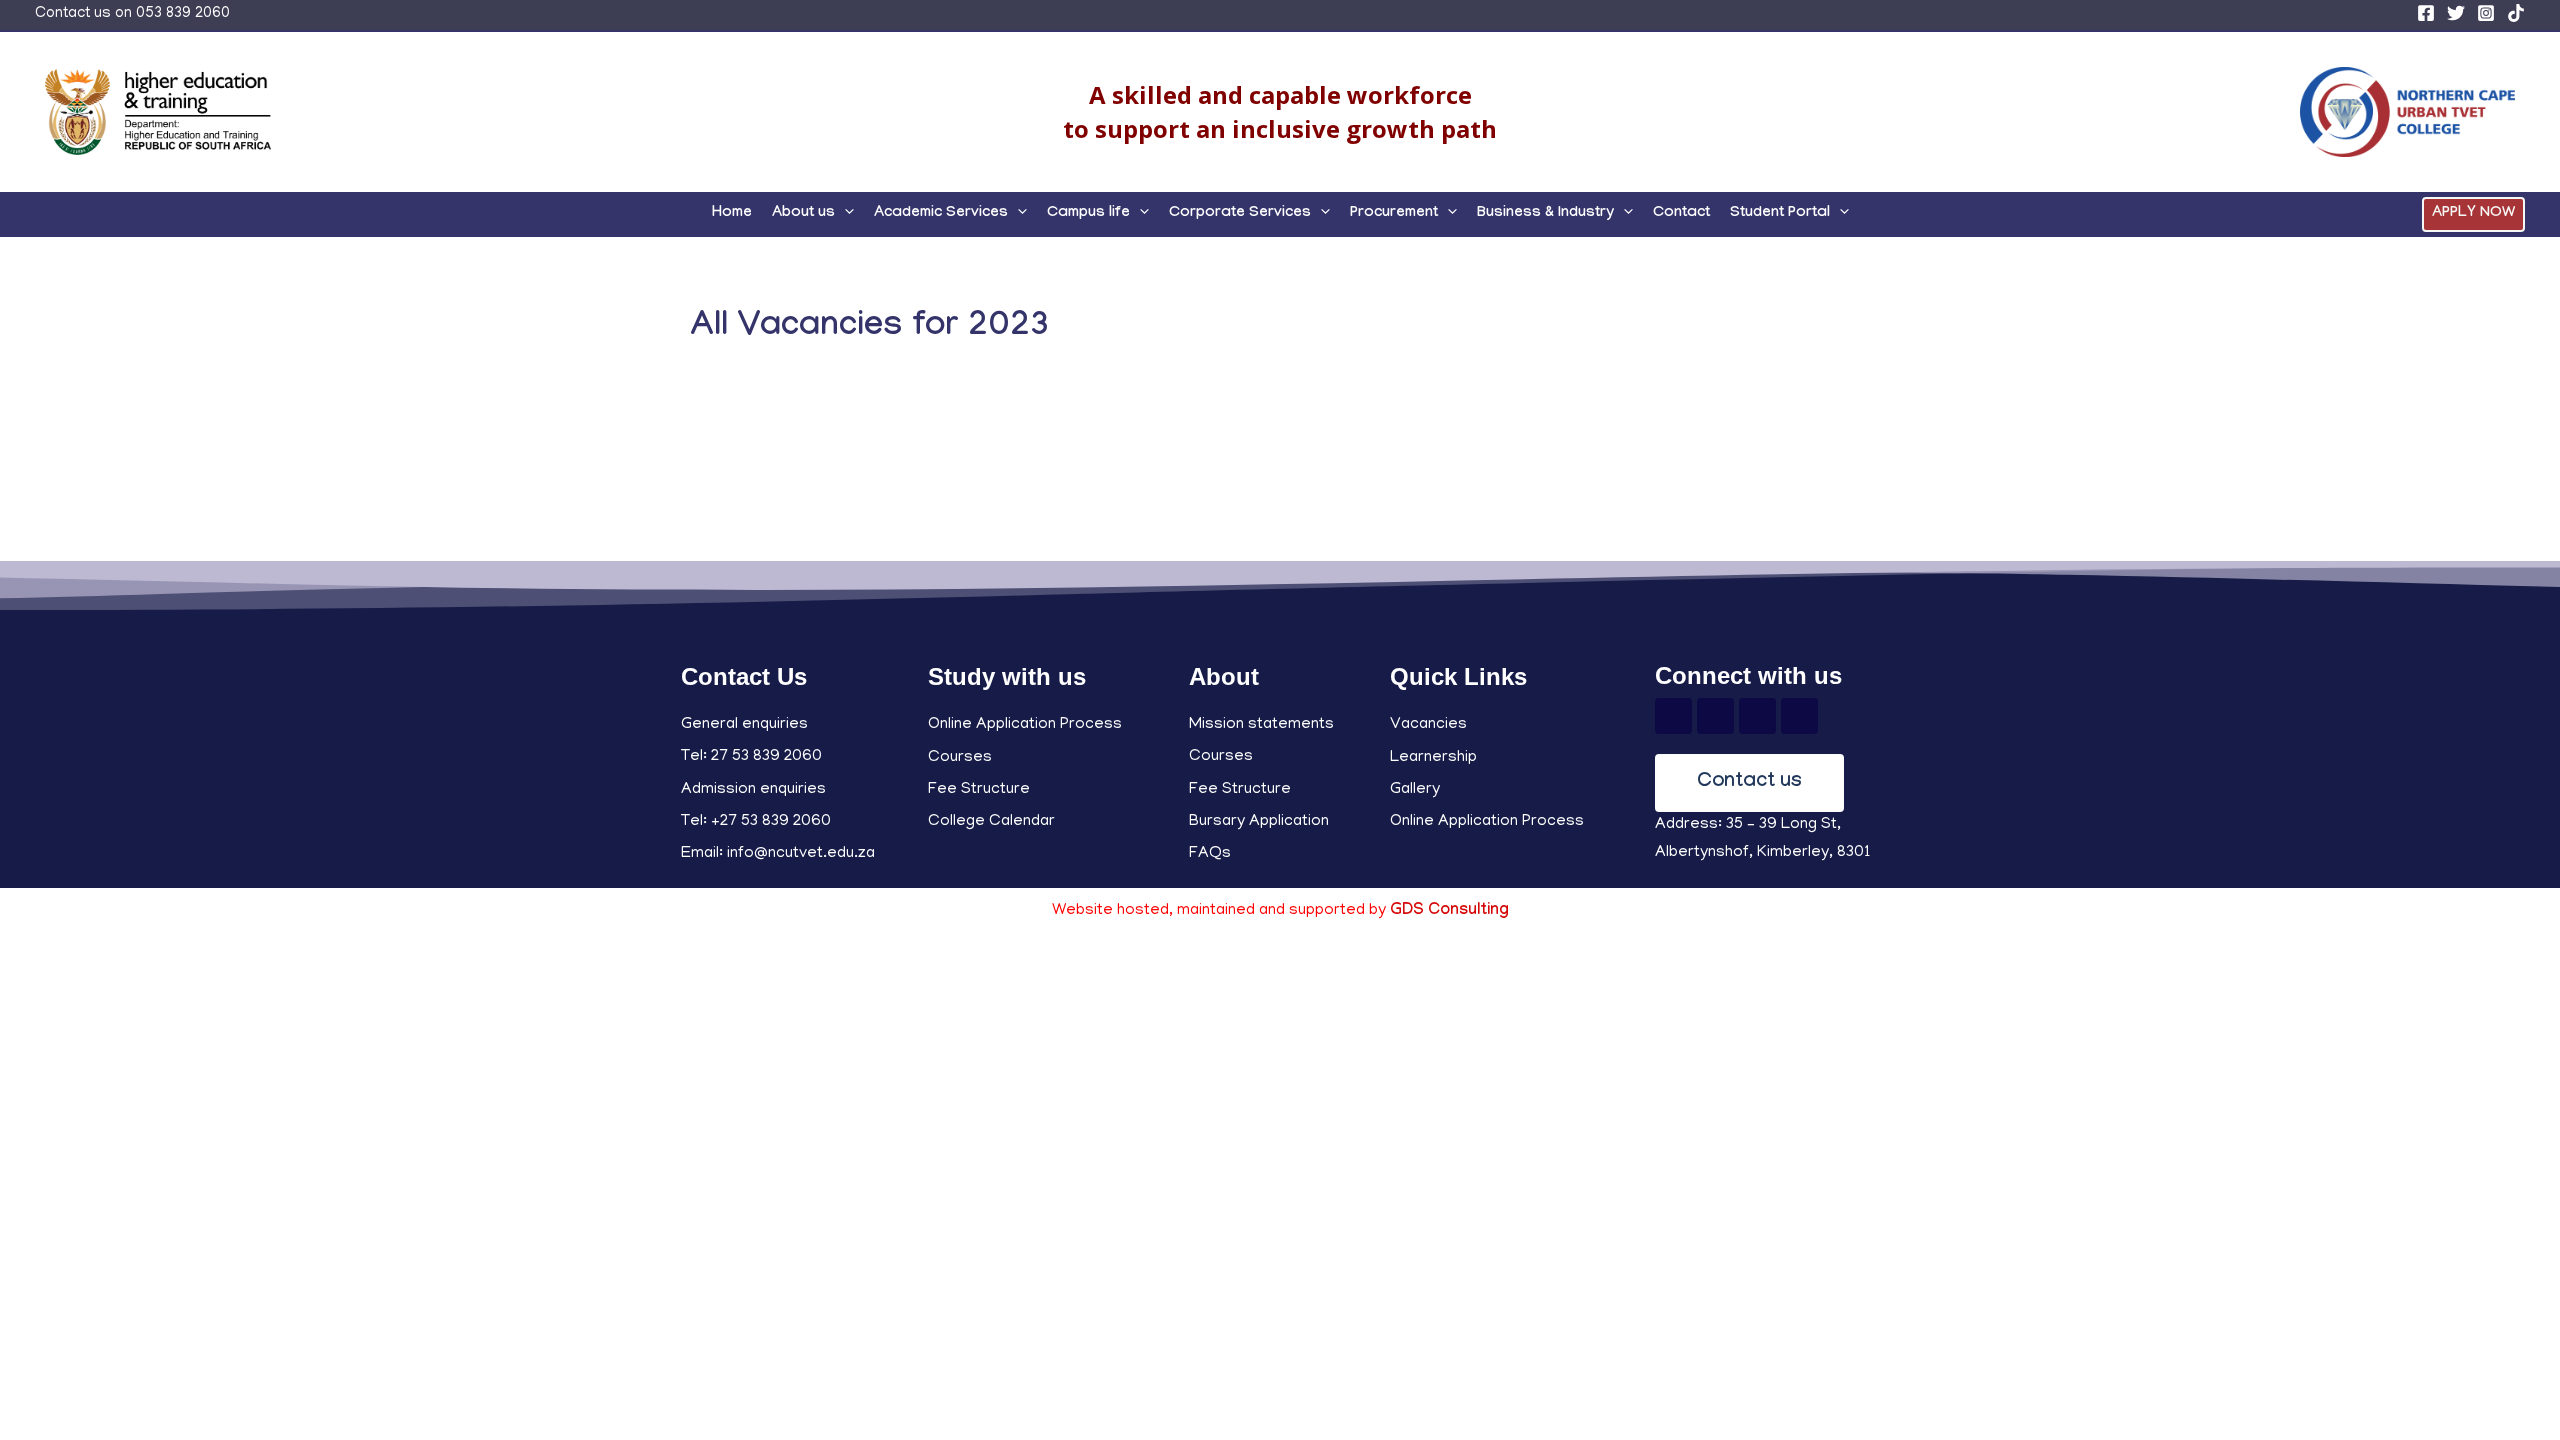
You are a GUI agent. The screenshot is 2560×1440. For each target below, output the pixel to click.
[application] (844, 214)
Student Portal (1780, 214)
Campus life (1088, 214)
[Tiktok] (1799, 716)
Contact (1681, 214)
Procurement (1394, 214)
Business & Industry (1545, 214)
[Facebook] (2426, 13)
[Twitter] (2456, 13)
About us (803, 214)
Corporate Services (1240, 214)
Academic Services (941, 214)
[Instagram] (2486, 13)
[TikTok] (2516, 13)
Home (732, 214)
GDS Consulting (1449, 911)
